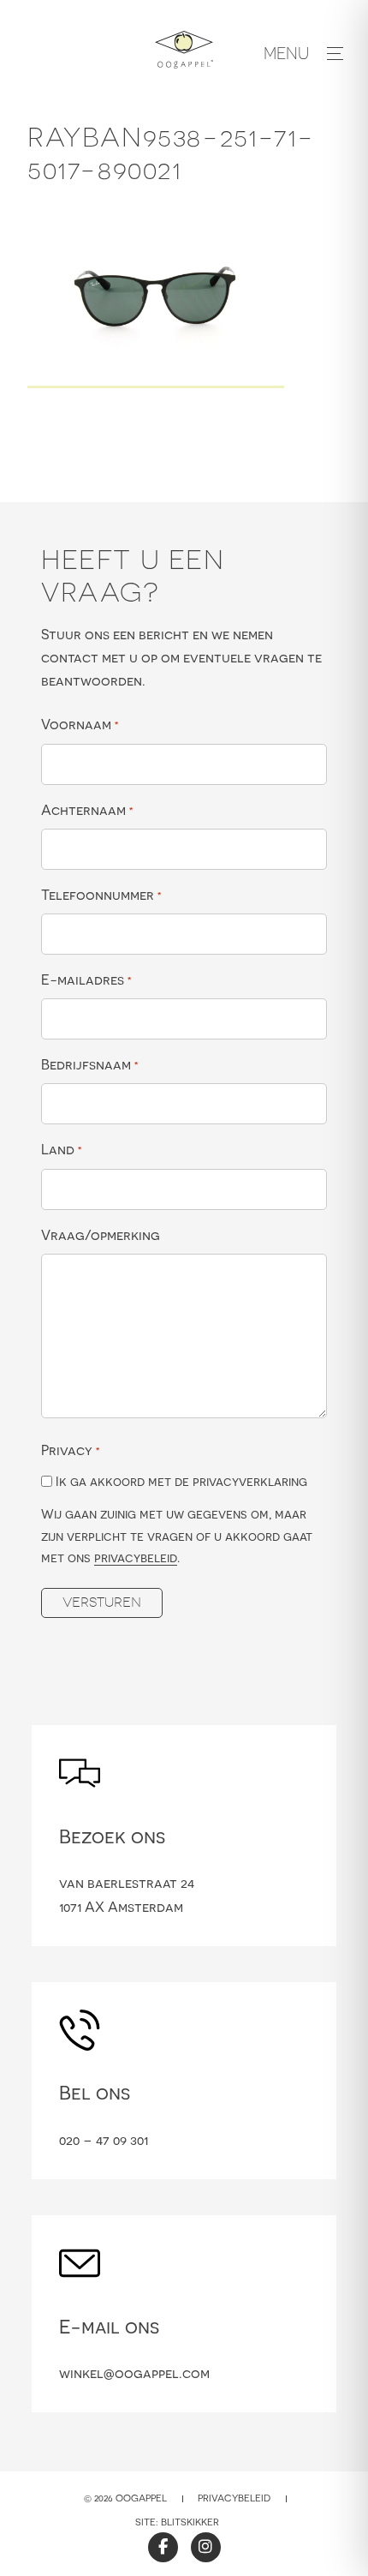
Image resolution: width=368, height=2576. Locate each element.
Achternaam (87, 810)
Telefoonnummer (101, 895)
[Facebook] (163, 2547)
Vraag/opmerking (101, 1235)
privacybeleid (136, 1558)
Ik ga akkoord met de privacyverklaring (181, 1481)
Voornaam (80, 724)
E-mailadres (86, 979)
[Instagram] (206, 2547)
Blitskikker (190, 2522)
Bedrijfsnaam (90, 1064)
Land (62, 1149)
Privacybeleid (234, 2498)
